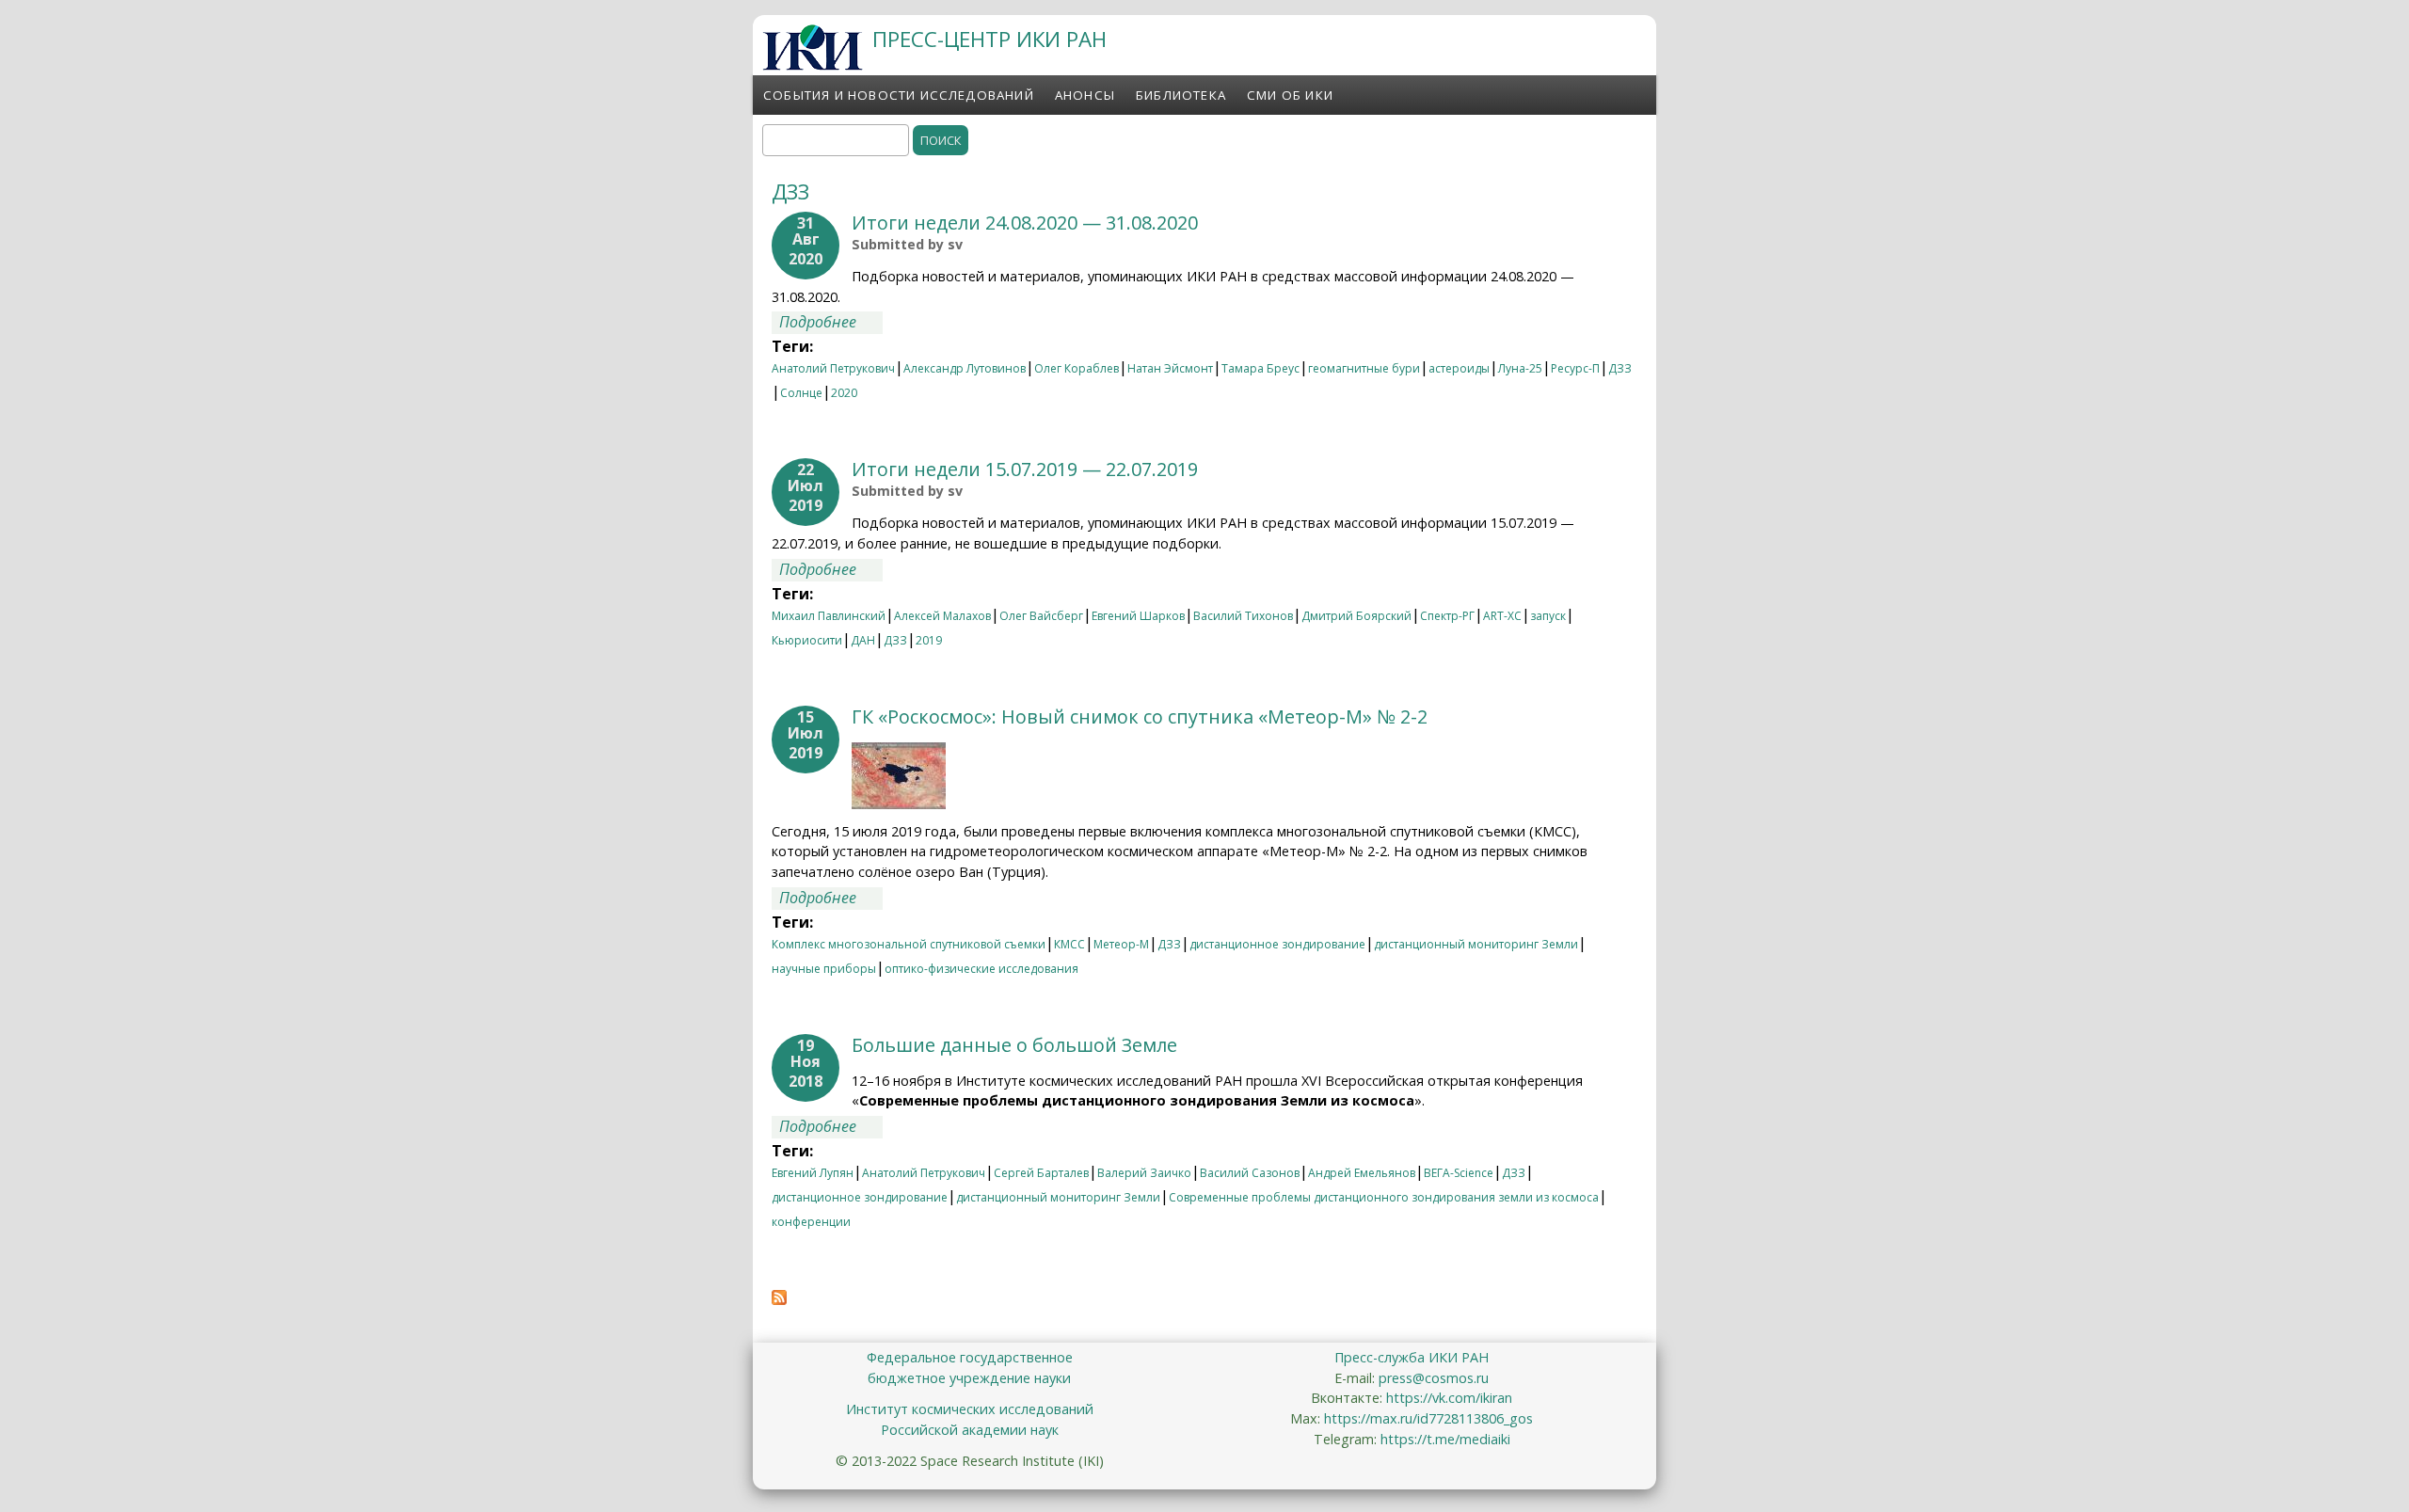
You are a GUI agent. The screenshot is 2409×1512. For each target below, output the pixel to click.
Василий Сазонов (1250, 1173)
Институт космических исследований (970, 1409)
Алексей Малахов (942, 616)
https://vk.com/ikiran (1449, 1398)
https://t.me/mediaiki (1445, 1439)
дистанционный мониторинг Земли (1476, 944)
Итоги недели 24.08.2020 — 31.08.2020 (1025, 223)
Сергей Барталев (1041, 1173)
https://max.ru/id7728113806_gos (1428, 1418)
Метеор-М (1121, 944)
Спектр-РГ (1447, 616)
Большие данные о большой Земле (1014, 1045)
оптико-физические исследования (981, 969)
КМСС (1069, 944)
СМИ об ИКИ (1290, 95)
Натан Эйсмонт (1170, 368)
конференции (811, 1222)
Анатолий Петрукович (833, 368)
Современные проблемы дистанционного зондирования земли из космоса (1384, 1197)
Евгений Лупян (813, 1173)
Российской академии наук (970, 1430)
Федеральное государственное (970, 1357)
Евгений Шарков (1138, 616)
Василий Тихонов (1243, 616)
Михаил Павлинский (829, 616)
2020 (844, 393)
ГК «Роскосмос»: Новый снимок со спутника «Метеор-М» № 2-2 (1140, 716)
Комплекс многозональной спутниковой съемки (909, 944)
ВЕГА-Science (1459, 1173)
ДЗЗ (1620, 368)
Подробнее (831, 322)
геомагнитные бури (1364, 368)
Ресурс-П (1575, 368)
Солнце (801, 393)
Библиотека (1181, 95)
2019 (929, 640)
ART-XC (1502, 616)
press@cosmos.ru (1434, 1378)
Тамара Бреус (1260, 368)
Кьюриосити (807, 640)
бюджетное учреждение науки (969, 1378)
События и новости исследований (899, 95)
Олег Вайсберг (1041, 616)
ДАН (863, 640)
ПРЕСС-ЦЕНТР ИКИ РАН (989, 39)
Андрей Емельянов (1362, 1173)
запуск (1548, 616)
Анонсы (1085, 95)
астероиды (1459, 368)
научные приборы (824, 969)
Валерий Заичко (1144, 1173)
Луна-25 (1520, 368)
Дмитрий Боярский (1356, 616)
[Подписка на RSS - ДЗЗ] (779, 1299)
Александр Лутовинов (965, 368)
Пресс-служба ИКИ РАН (1412, 1357)
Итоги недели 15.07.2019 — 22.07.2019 (1025, 469)
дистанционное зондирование (1277, 944)
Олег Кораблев (1077, 368)
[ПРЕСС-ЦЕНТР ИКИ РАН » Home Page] (813, 65)
